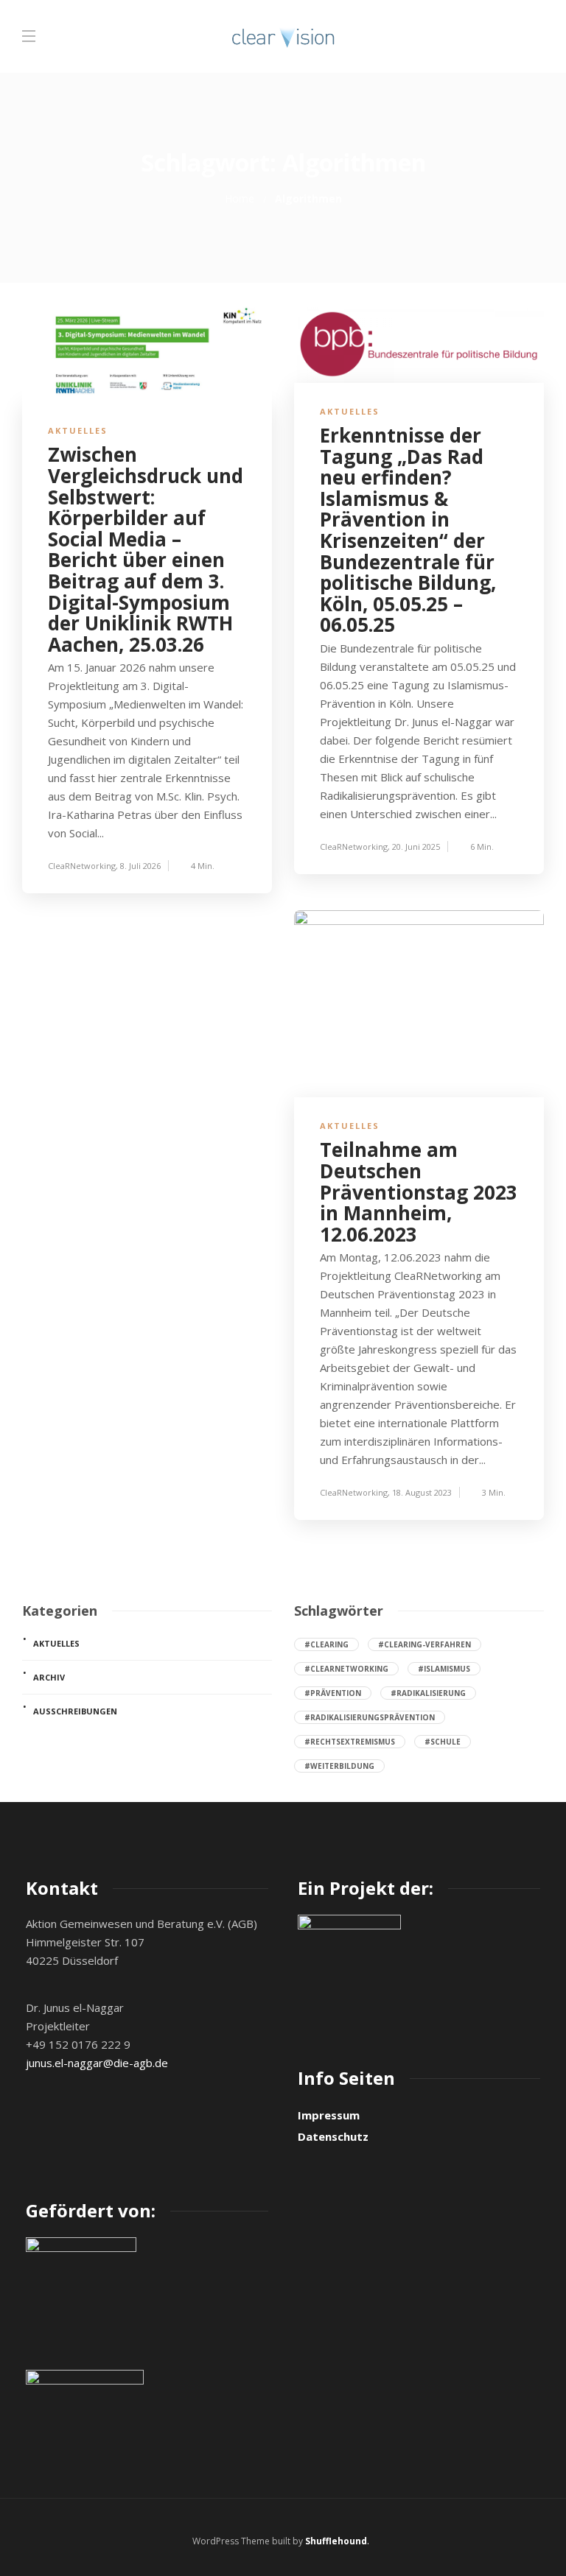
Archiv (49, 1677)
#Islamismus (444, 1669)
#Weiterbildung (339, 1766)
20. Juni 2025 (416, 847)
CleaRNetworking (82, 866)
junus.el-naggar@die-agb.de (97, 2063)
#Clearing (326, 1644)
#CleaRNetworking (346, 1669)
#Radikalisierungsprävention (370, 1717)
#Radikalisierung (428, 1693)
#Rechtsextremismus (350, 1742)
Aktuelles (78, 430)
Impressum (329, 2115)
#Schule (443, 1742)
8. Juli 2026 (140, 866)
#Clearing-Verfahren (424, 1644)
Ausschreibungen (75, 1711)
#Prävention (333, 1693)
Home (240, 198)
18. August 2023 (422, 1492)
